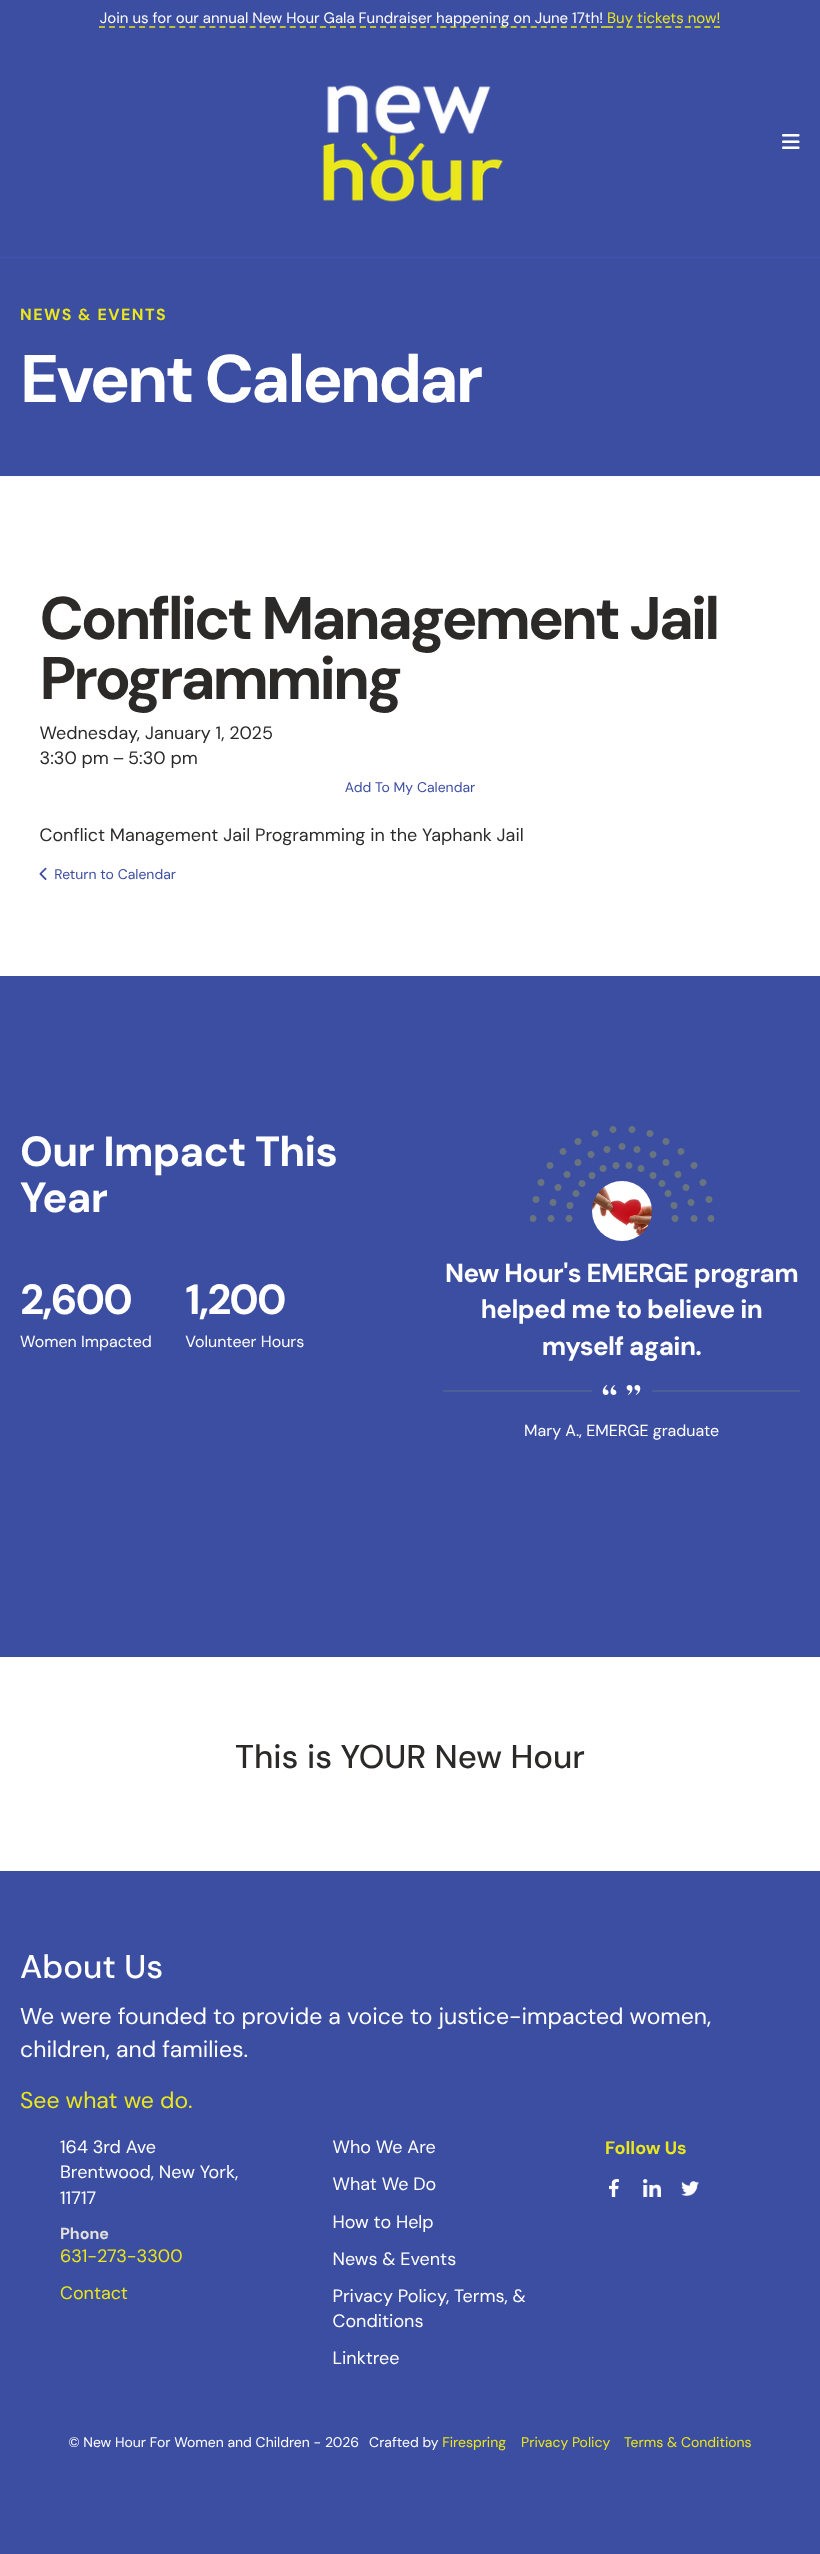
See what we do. (106, 2101)
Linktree (366, 2358)
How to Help (383, 2222)
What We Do (385, 2184)
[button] (791, 143)
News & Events (395, 2259)
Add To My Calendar (410, 788)
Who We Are (384, 2147)
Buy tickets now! (663, 18)
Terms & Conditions (688, 2443)
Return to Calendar (115, 875)
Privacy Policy (565, 2443)
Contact (94, 2293)
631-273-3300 (121, 2256)
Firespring (474, 2443)
